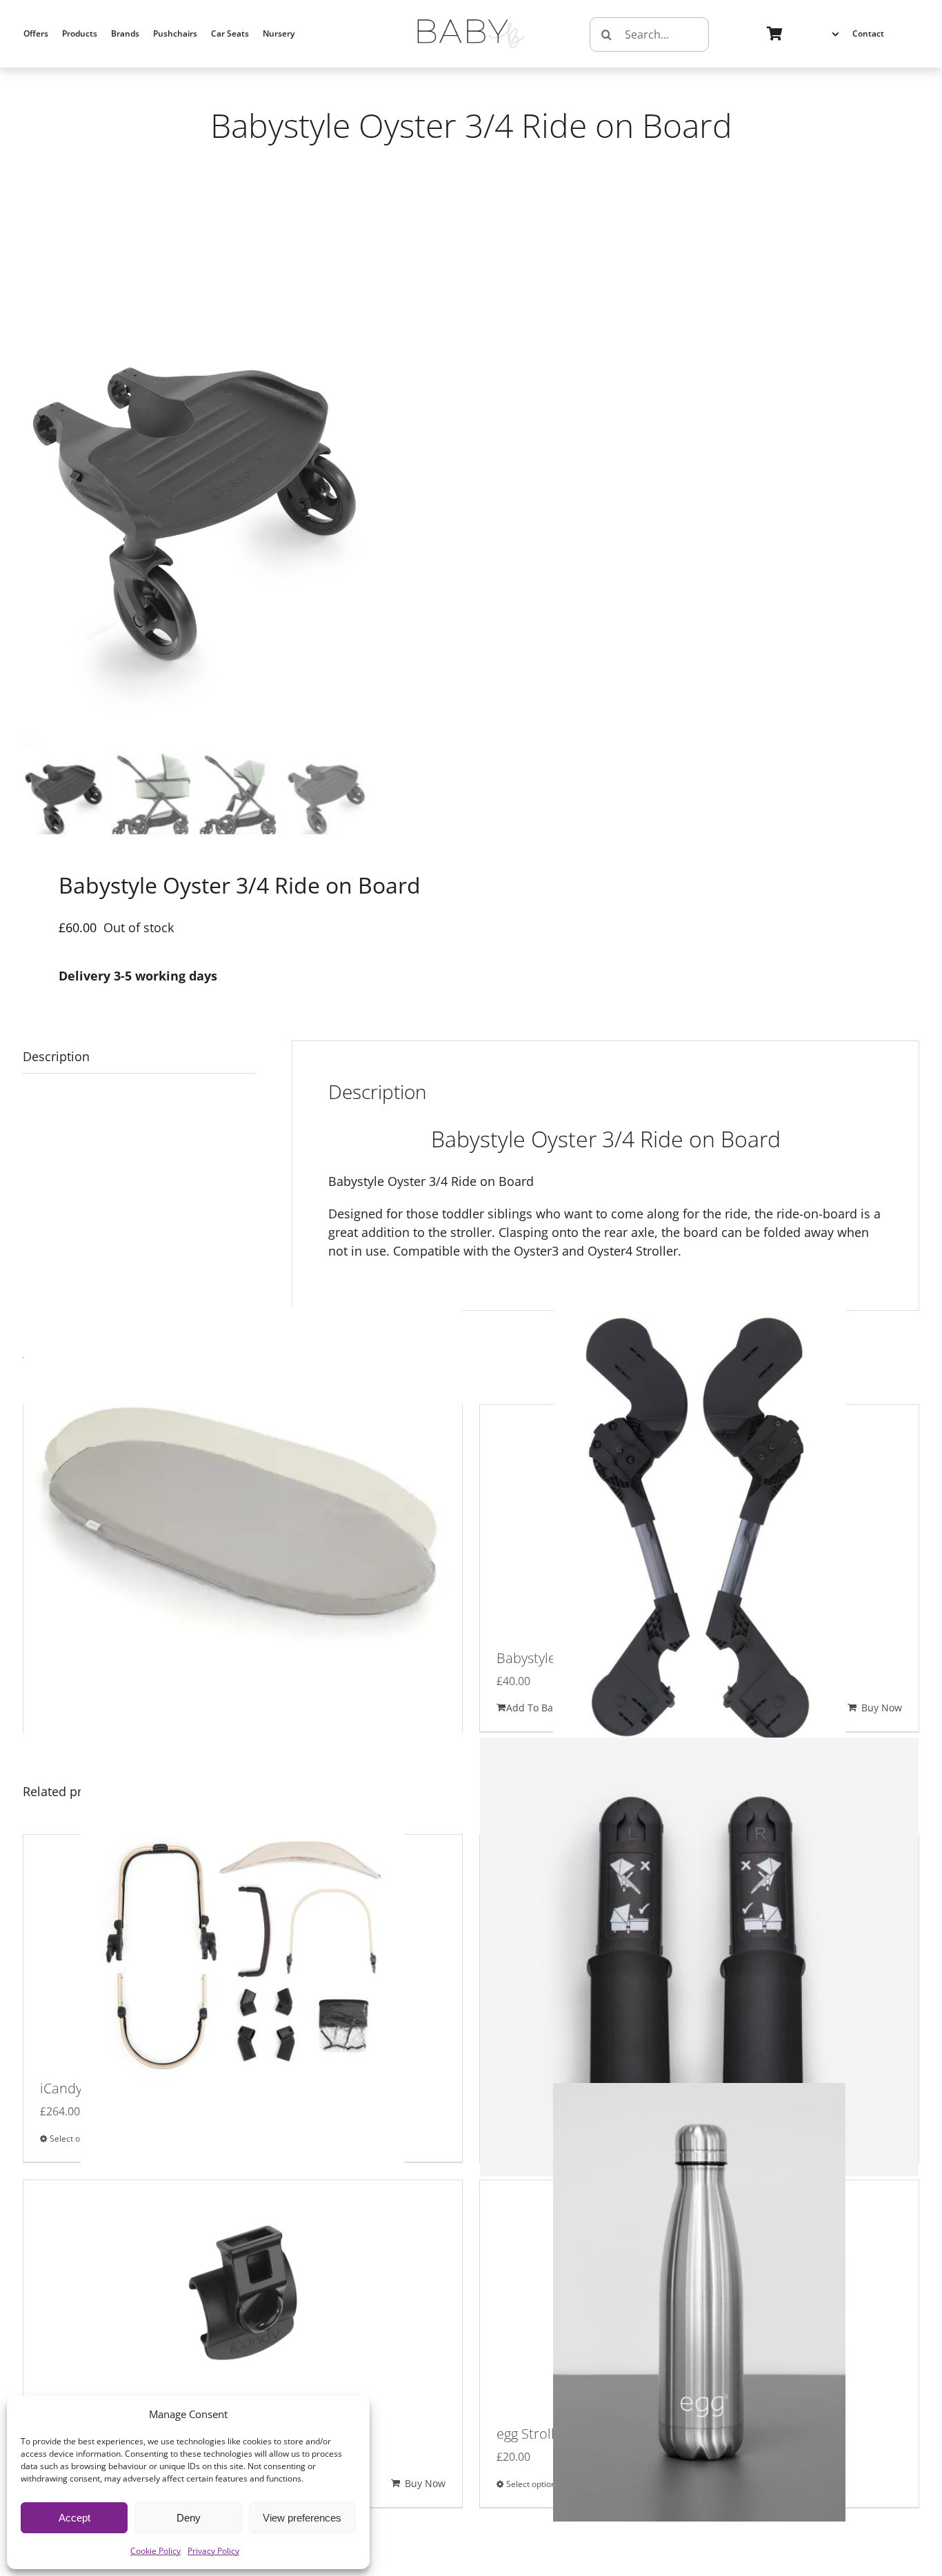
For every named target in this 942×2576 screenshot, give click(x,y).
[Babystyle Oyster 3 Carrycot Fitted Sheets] (243, 1526)
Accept (74, 2518)
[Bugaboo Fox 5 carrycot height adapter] (699, 1956)
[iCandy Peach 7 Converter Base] (243, 1956)
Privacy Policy (213, 2551)
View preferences (302, 2518)
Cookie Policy (156, 2551)
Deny (189, 2518)
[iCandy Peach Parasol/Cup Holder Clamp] (243, 2302)
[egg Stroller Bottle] (699, 2302)
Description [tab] (56, 1056)
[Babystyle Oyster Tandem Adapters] (699, 1526)
